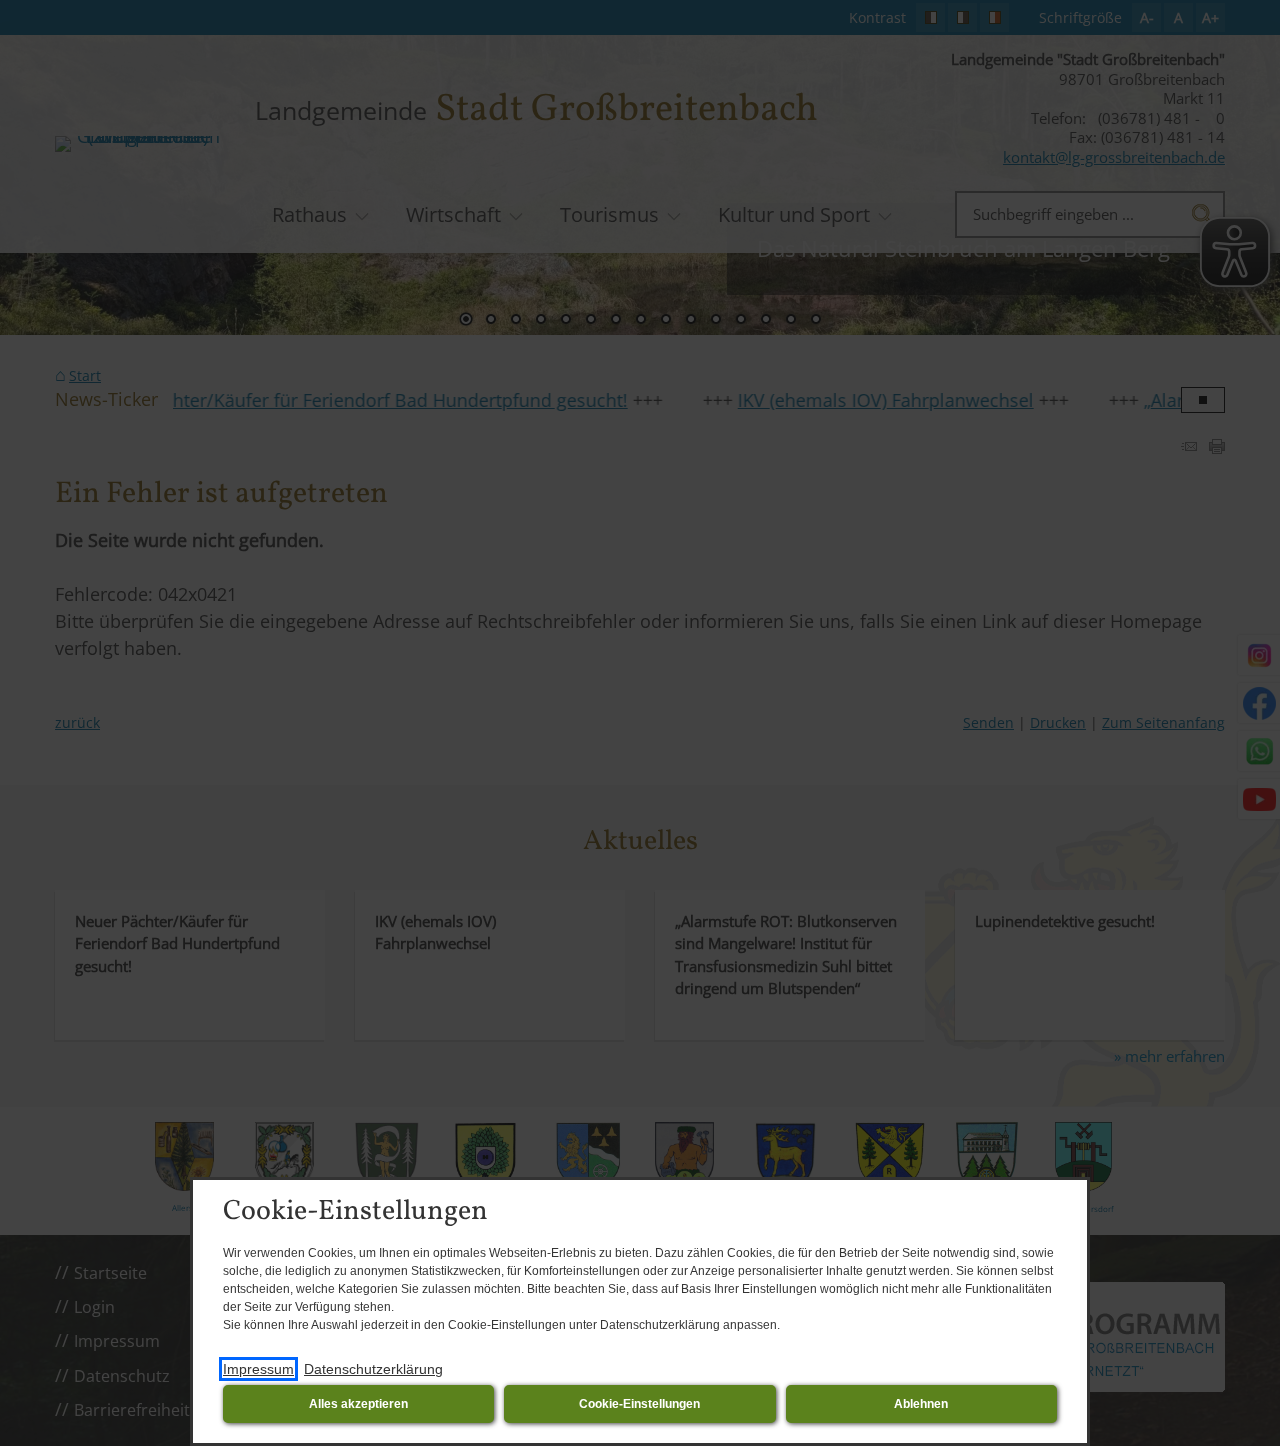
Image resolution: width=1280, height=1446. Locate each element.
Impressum (258, 1369)
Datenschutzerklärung (373, 1369)
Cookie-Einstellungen (639, 1404)
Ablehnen (921, 1404)
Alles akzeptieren (358, 1404)
